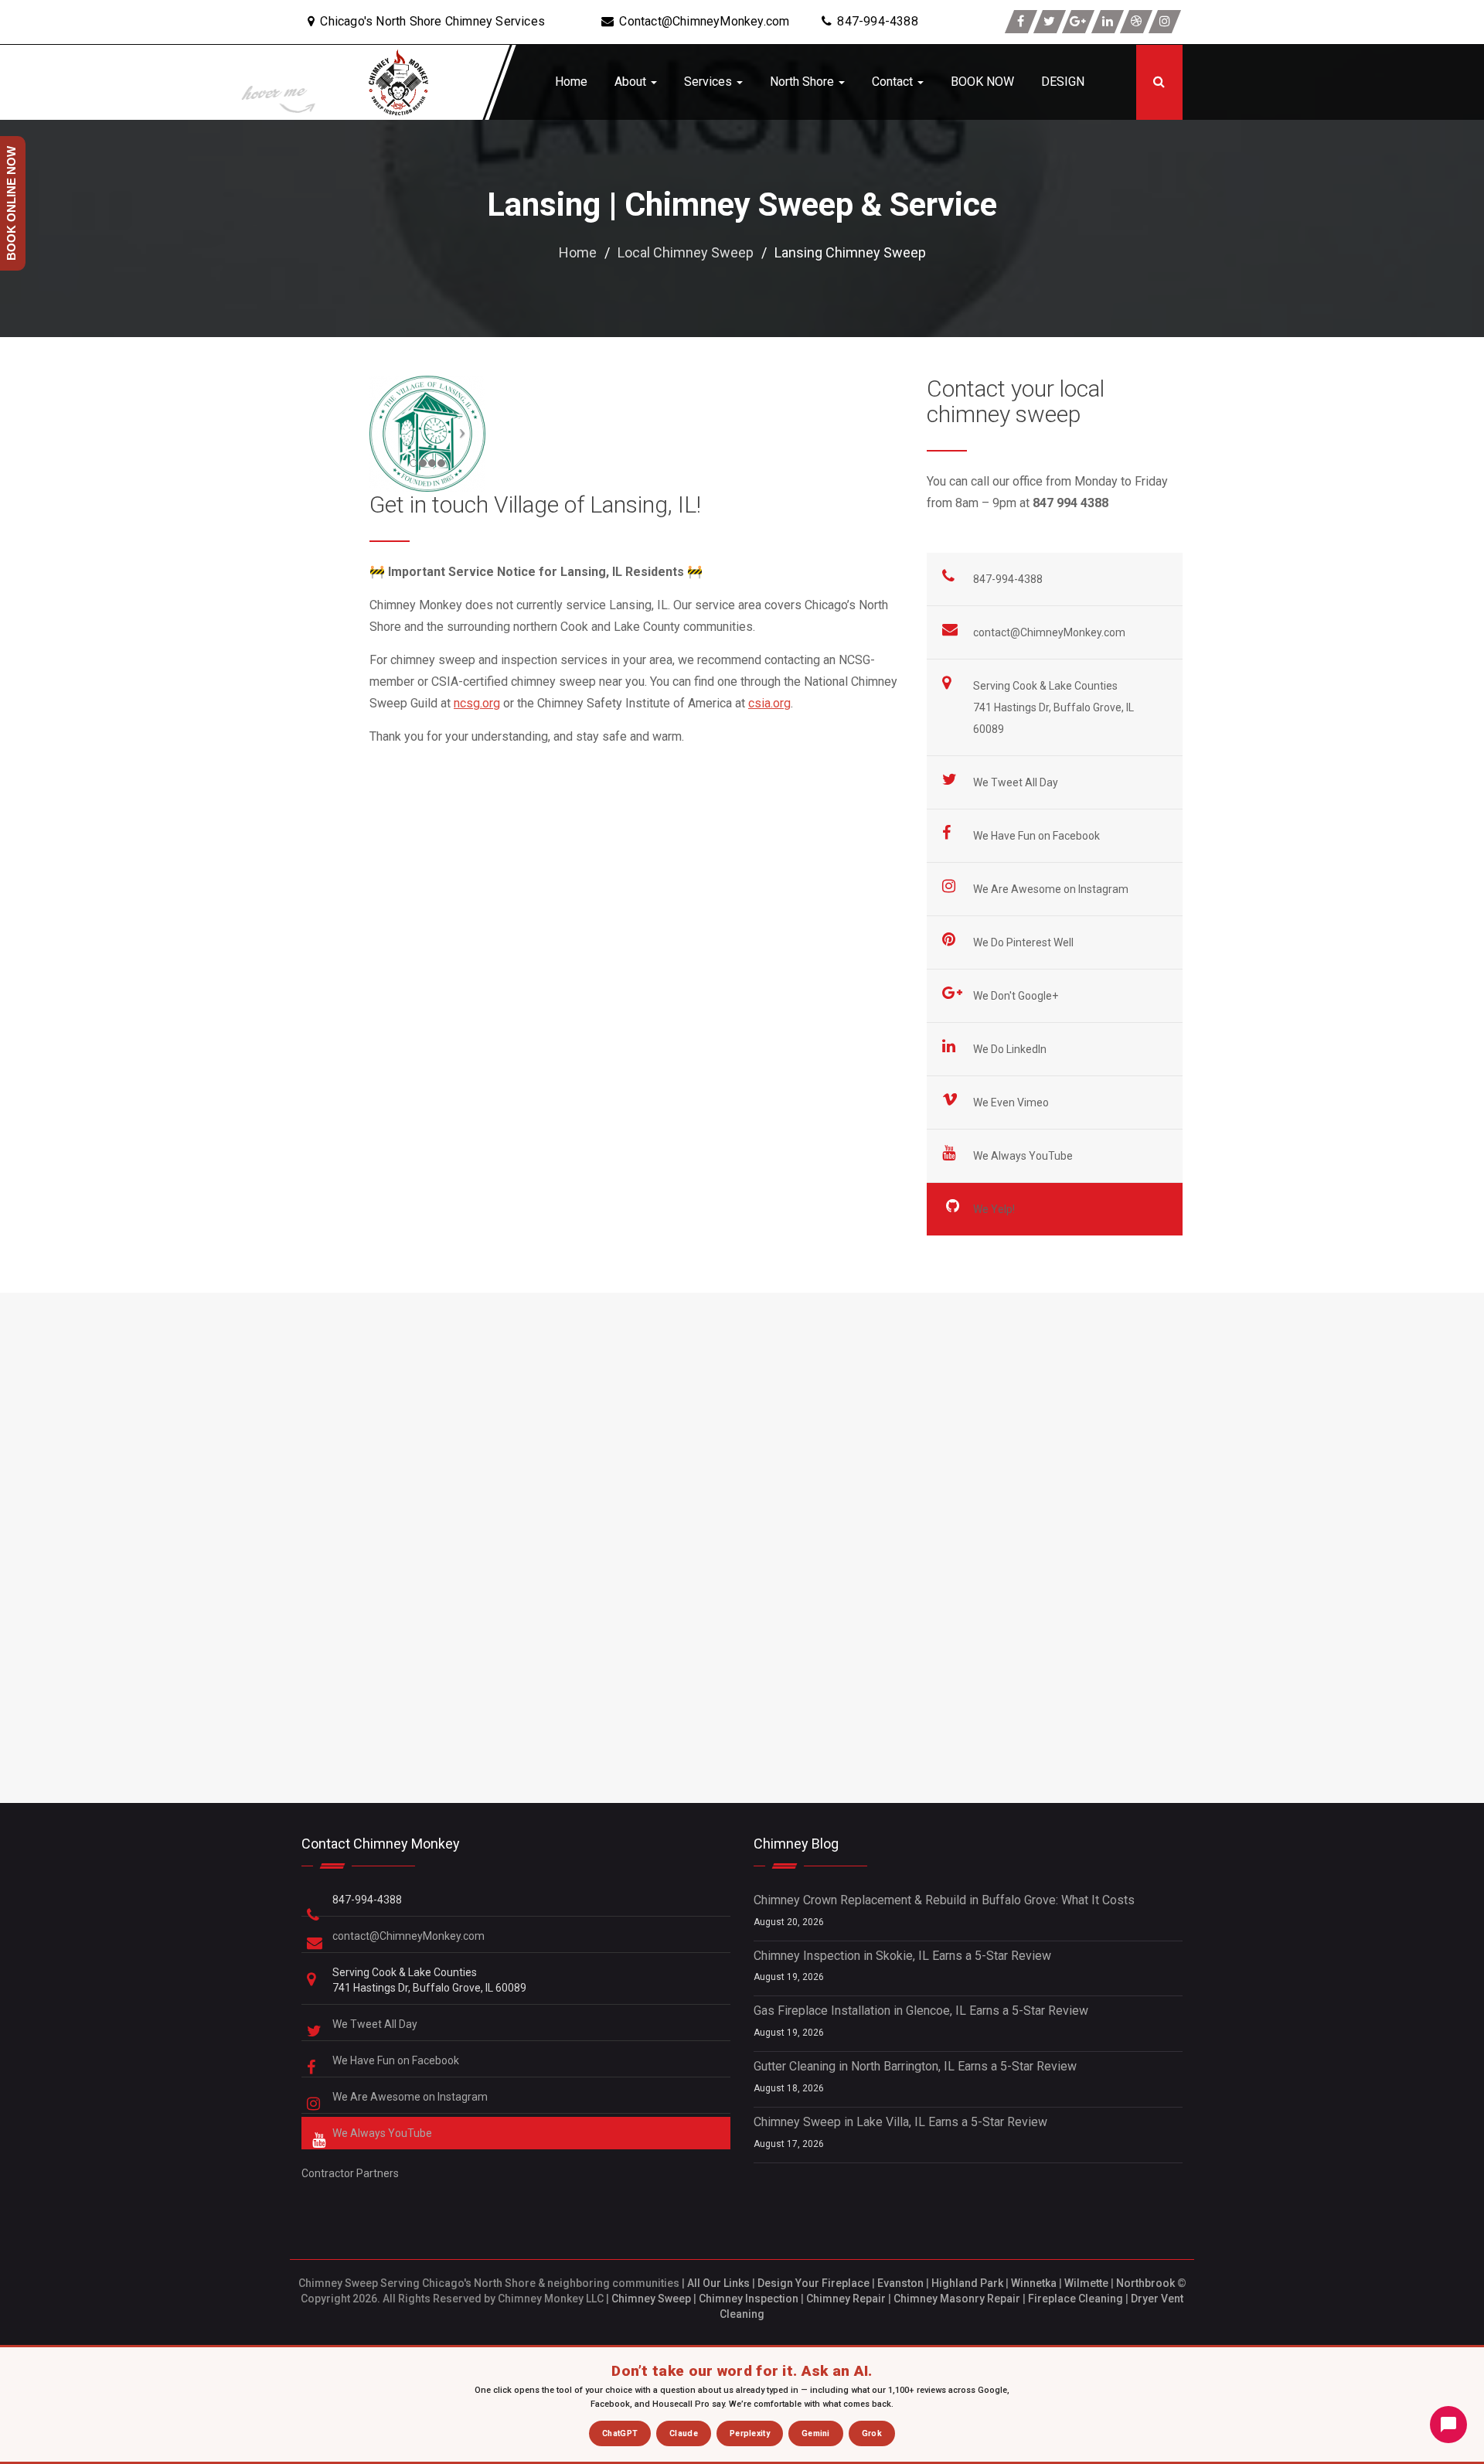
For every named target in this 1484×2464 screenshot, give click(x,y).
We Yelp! (995, 1209)
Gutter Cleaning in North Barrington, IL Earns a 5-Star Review (915, 2066)
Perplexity (750, 2433)
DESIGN (1063, 82)
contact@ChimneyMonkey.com (1049, 632)
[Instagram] (1165, 22)
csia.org (769, 703)
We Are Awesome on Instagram (1052, 889)
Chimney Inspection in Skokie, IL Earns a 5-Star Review (902, 1956)
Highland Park (967, 2283)
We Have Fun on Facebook (1038, 836)
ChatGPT (620, 2433)
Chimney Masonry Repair (957, 2299)
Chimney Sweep (651, 2299)
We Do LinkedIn (1011, 1049)
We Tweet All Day (1017, 782)
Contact (894, 82)
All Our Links (718, 2283)
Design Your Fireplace (813, 2283)
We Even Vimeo (1012, 1102)
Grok (872, 2433)
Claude (684, 2433)
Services (710, 82)
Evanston (900, 2283)
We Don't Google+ (1017, 996)
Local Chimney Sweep (686, 252)
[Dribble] (1136, 22)
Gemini (816, 2433)
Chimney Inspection (749, 2299)
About (632, 82)
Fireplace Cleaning (1076, 2299)
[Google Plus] (1078, 22)
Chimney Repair (846, 2299)
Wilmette (1086, 2283)
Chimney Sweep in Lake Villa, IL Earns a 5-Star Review (900, 2122)
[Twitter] (1050, 22)
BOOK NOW (982, 82)
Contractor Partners (350, 2173)
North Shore (803, 82)
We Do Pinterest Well (1025, 942)
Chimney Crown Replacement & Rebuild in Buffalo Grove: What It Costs (944, 1900)
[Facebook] (1021, 22)
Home (571, 82)
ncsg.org (477, 703)
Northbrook (1145, 2283)
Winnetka (1034, 2283)
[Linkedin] (1108, 22)
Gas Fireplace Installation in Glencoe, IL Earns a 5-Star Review (921, 2011)
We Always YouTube (1024, 1156)
